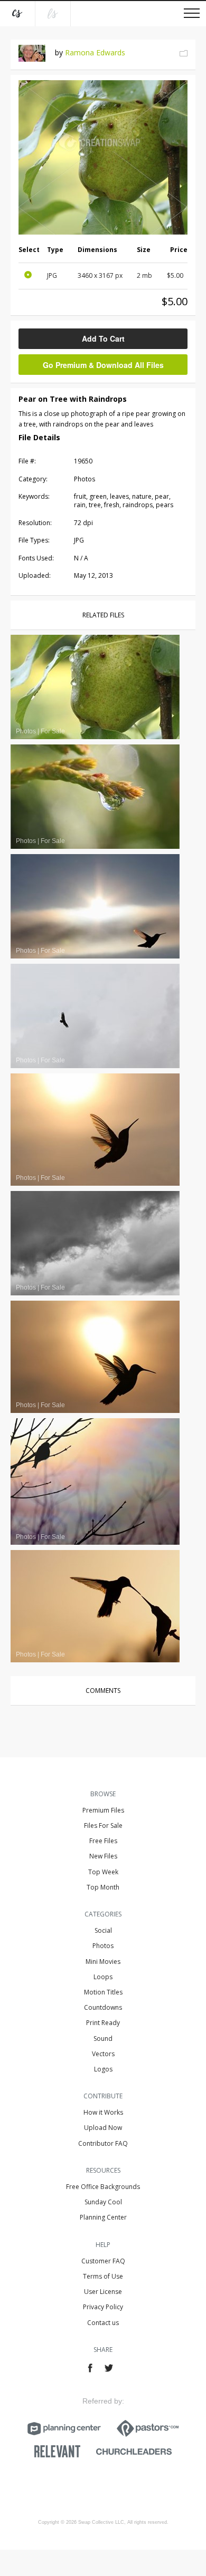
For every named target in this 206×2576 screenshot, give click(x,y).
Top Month (103, 1887)
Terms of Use (103, 2276)
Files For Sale (103, 1826)
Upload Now (103, 2128)
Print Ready (103, 2023)
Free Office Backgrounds (103, 2187)
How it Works (103, 2112)
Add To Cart (103, 338)
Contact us (103, 2323)
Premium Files (103, 1810)
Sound (103, 2038)
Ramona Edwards (95, 52)
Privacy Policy (103, 2307)
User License (103, 2292)
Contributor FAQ (103, 2143)
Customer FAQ (103, 2261)
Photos (103, 1946)
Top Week (103, 1872)
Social (103, 1930)
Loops (103, 1977)
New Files (103, 1856)
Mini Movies (103, 1962)
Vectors (103, 2054)
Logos (103, 2069)
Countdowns (103, 2007)
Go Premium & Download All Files (103, 365)
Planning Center (103, 2217)
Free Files (103, 1841)
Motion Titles (103, 1992)
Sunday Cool (103, 2202)
